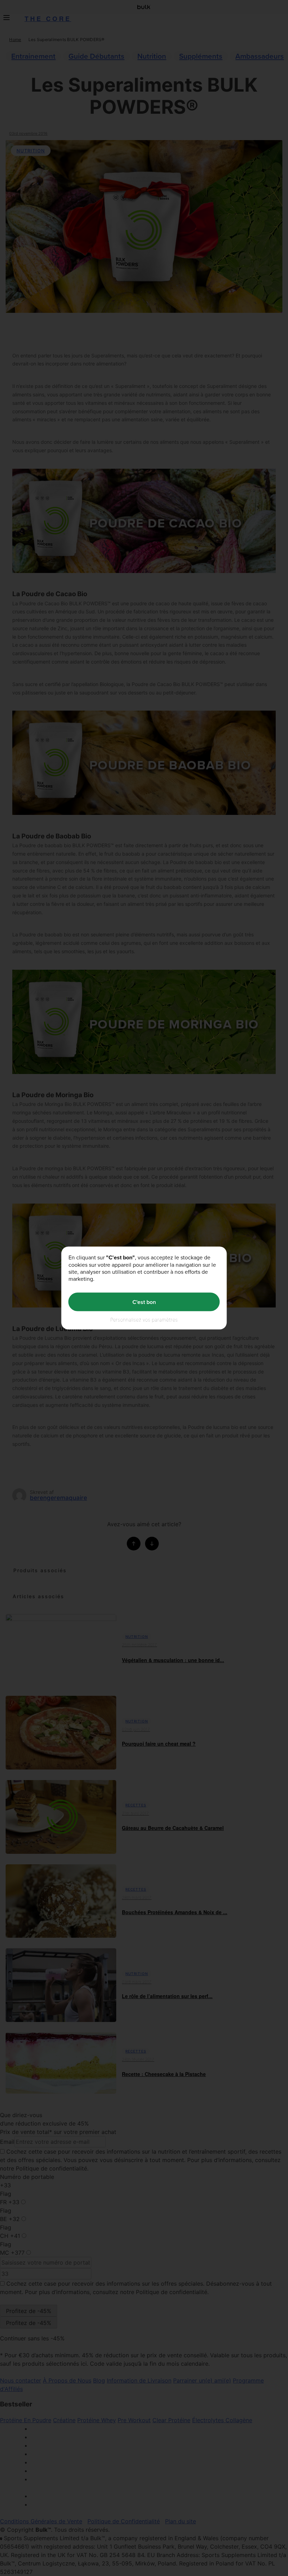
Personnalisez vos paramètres (144, 1320)
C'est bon (144, 1302)
